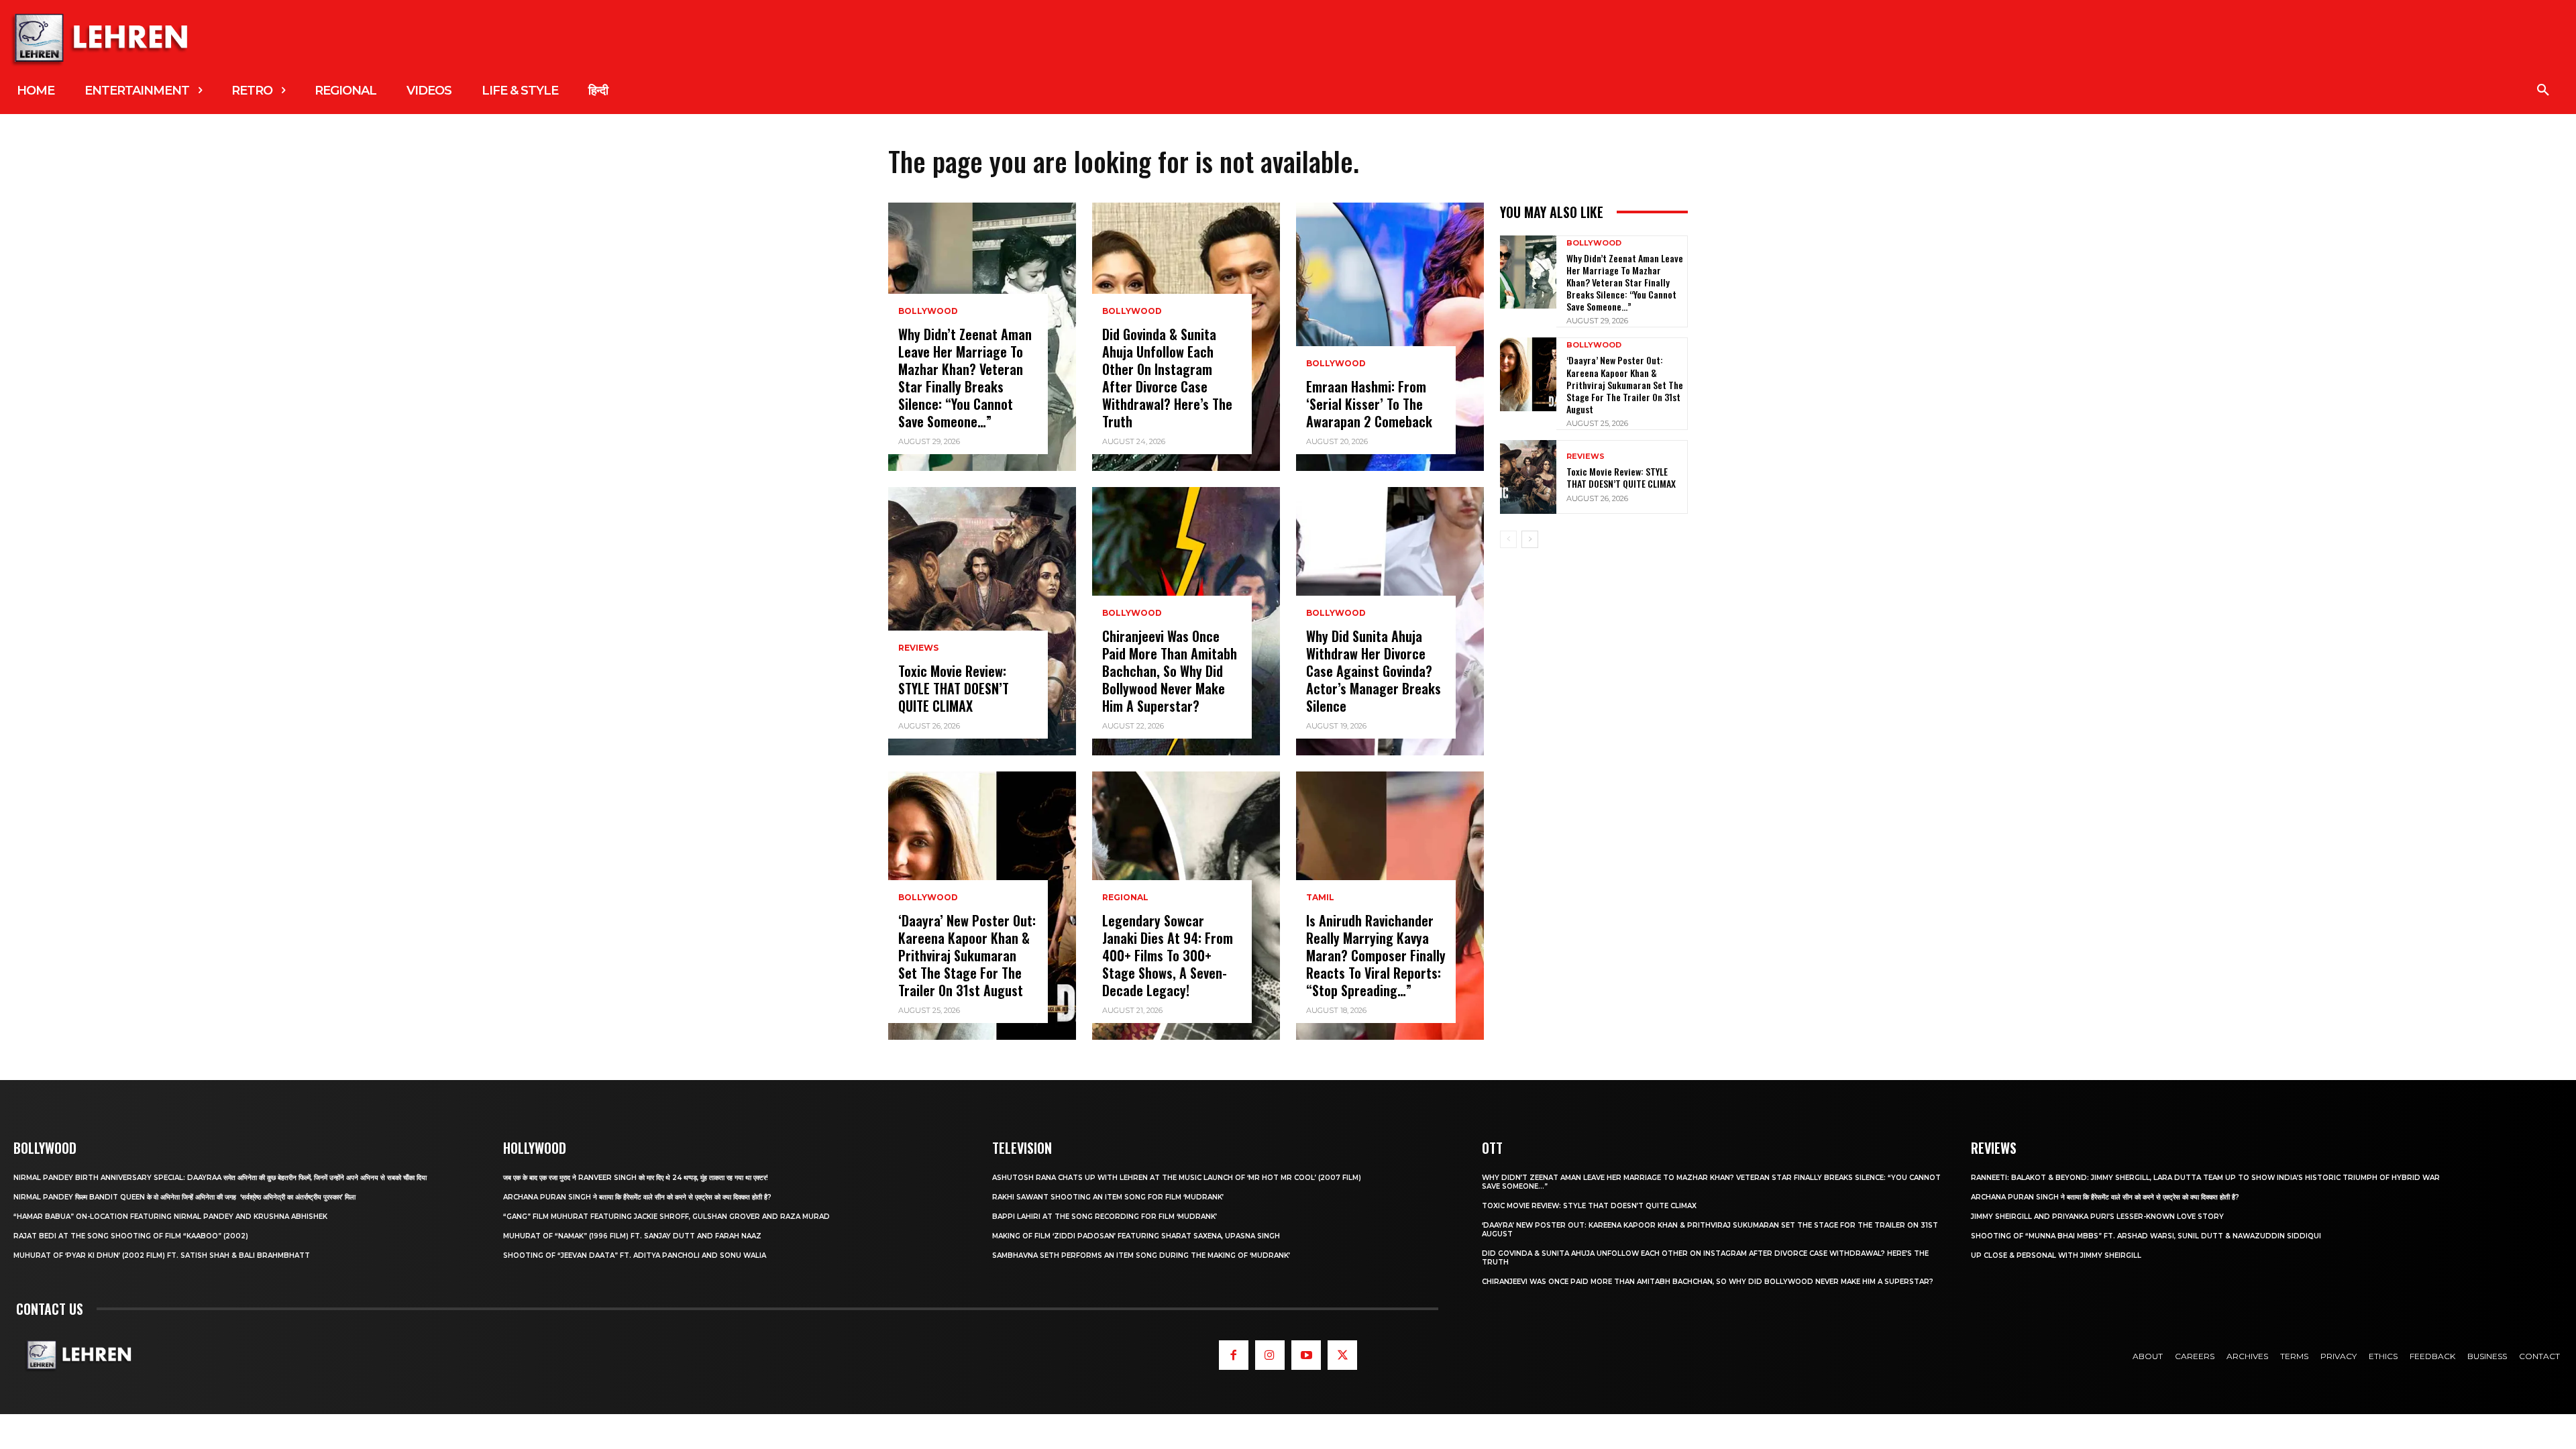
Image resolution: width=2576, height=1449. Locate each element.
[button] (2543, 91)
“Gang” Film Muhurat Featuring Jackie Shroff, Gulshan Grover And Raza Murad (666, 1217)
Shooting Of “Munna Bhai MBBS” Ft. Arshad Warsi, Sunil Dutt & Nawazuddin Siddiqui (2146, 1236)
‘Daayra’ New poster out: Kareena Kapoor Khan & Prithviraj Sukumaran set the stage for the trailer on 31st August (967, 955)
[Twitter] (1342, 1355)
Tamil (1320, 898)
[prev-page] (1508, 539)
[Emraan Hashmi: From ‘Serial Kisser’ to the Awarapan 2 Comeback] (1390, 337)
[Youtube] (1306, 1355)
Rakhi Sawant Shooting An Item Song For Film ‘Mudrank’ (1108, 1197)
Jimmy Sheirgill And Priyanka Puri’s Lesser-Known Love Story (2097, 1217)
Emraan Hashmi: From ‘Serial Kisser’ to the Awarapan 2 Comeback (1369, 404)
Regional (1125, 898)
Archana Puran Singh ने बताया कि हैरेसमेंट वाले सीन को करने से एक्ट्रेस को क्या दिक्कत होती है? (637, 1197)
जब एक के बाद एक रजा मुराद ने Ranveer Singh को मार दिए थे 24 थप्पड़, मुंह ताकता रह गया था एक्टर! (636, 1178)
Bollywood (928, 311)
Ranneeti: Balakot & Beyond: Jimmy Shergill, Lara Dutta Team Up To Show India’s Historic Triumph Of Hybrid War (2205, 1178)
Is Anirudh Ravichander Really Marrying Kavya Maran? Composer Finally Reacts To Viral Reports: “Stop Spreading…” (1376, 955)
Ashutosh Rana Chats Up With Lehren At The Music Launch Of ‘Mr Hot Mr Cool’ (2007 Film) (1177, 1178)
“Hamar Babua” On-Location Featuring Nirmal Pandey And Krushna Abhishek (170, 1217)
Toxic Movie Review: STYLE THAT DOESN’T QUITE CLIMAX (954, 688)
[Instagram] (1270, 1355)
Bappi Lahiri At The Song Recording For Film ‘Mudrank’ (1105, 1217)
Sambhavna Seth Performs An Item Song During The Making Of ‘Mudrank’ (1141, 1255)
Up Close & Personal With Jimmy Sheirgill (2056, 1255)
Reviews (918, 648)
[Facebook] (1234, 1355)
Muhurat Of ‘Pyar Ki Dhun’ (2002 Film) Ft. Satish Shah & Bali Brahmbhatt (162, 1255)
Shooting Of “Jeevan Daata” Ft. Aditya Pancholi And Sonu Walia (635, 1255)
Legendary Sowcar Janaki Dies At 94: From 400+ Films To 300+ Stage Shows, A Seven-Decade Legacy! (1168, 955)
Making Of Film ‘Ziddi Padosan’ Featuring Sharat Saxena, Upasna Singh (1136, 1236)
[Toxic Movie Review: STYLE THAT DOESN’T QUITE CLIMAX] (982, 621)
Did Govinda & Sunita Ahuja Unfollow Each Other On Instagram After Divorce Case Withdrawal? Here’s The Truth (1167, 378)
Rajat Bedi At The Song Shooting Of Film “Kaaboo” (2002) (131, 1236)
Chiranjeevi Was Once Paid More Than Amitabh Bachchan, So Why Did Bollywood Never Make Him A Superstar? (1170, 671)
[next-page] (1530, 539)
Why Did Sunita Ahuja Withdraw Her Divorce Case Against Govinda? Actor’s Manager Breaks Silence (1374, 671)
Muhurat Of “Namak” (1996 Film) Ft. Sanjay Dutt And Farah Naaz (632, 1236)
